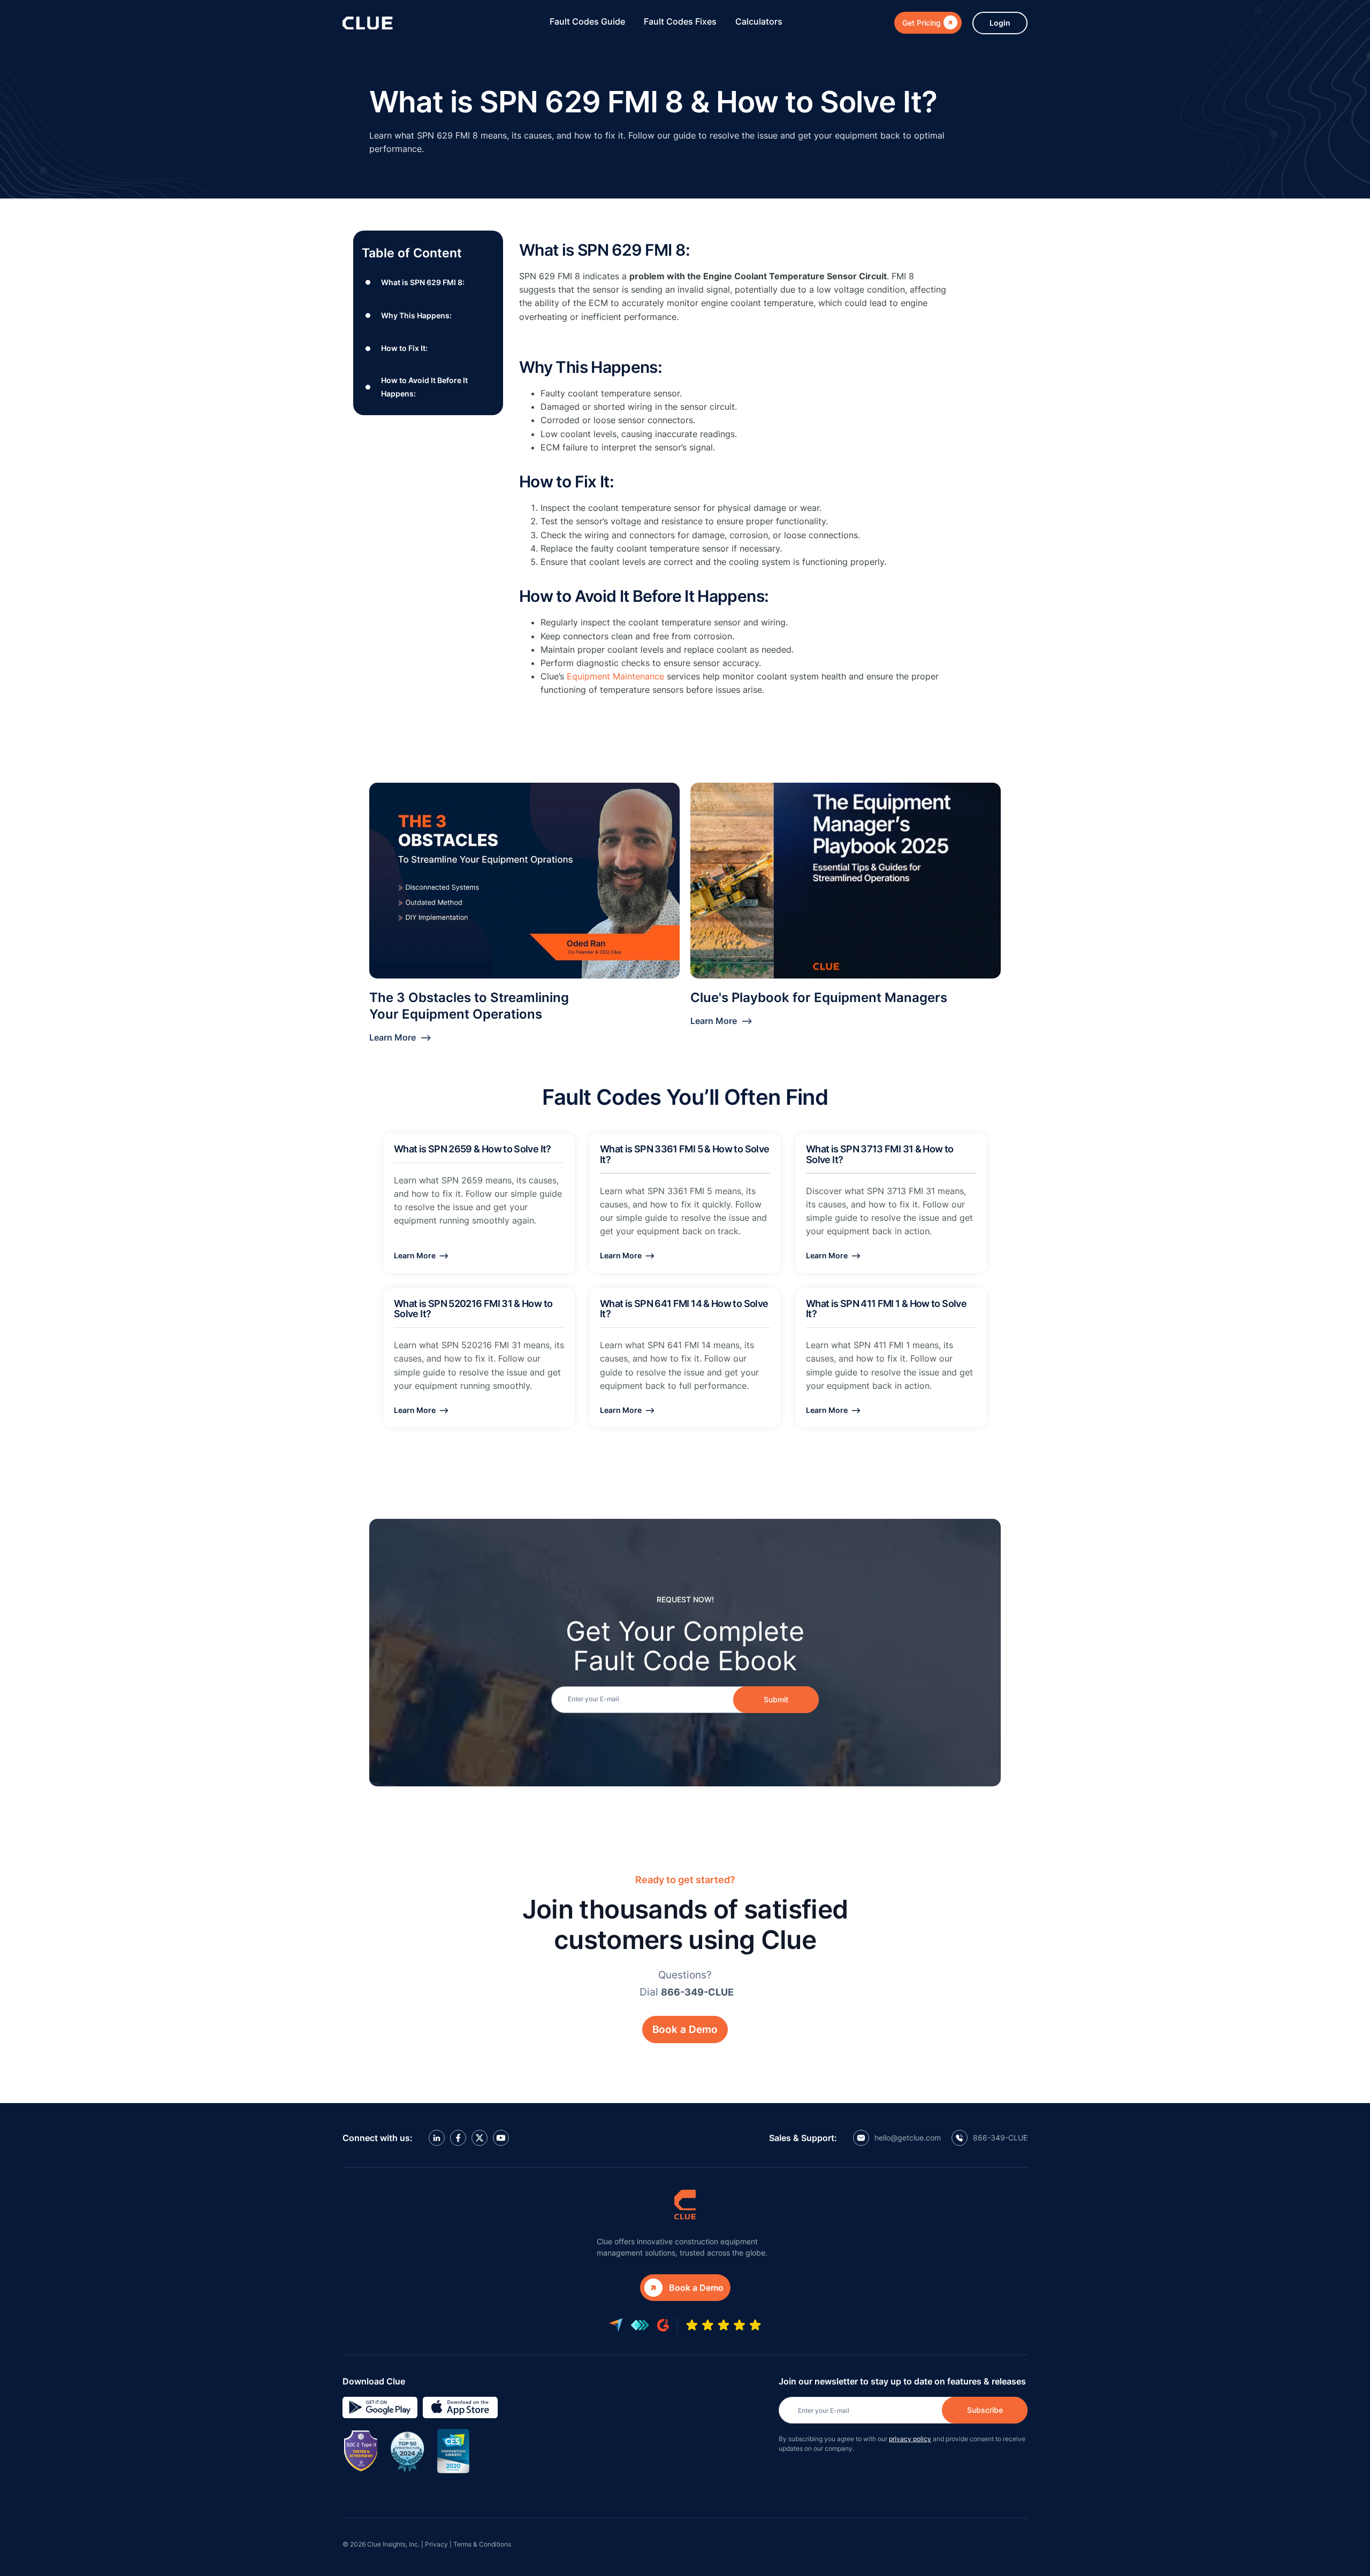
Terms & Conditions (482, 2544)
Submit (776, 1699)
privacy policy (910, 2439)
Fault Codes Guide (587, 21)
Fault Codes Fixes (680, 21)
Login (1000, 23)
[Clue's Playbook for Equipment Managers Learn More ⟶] (846, 881)
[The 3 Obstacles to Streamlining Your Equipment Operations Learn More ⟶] (524, 881)
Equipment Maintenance (615, 676)
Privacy (436, 2544)
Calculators (759, 21)
